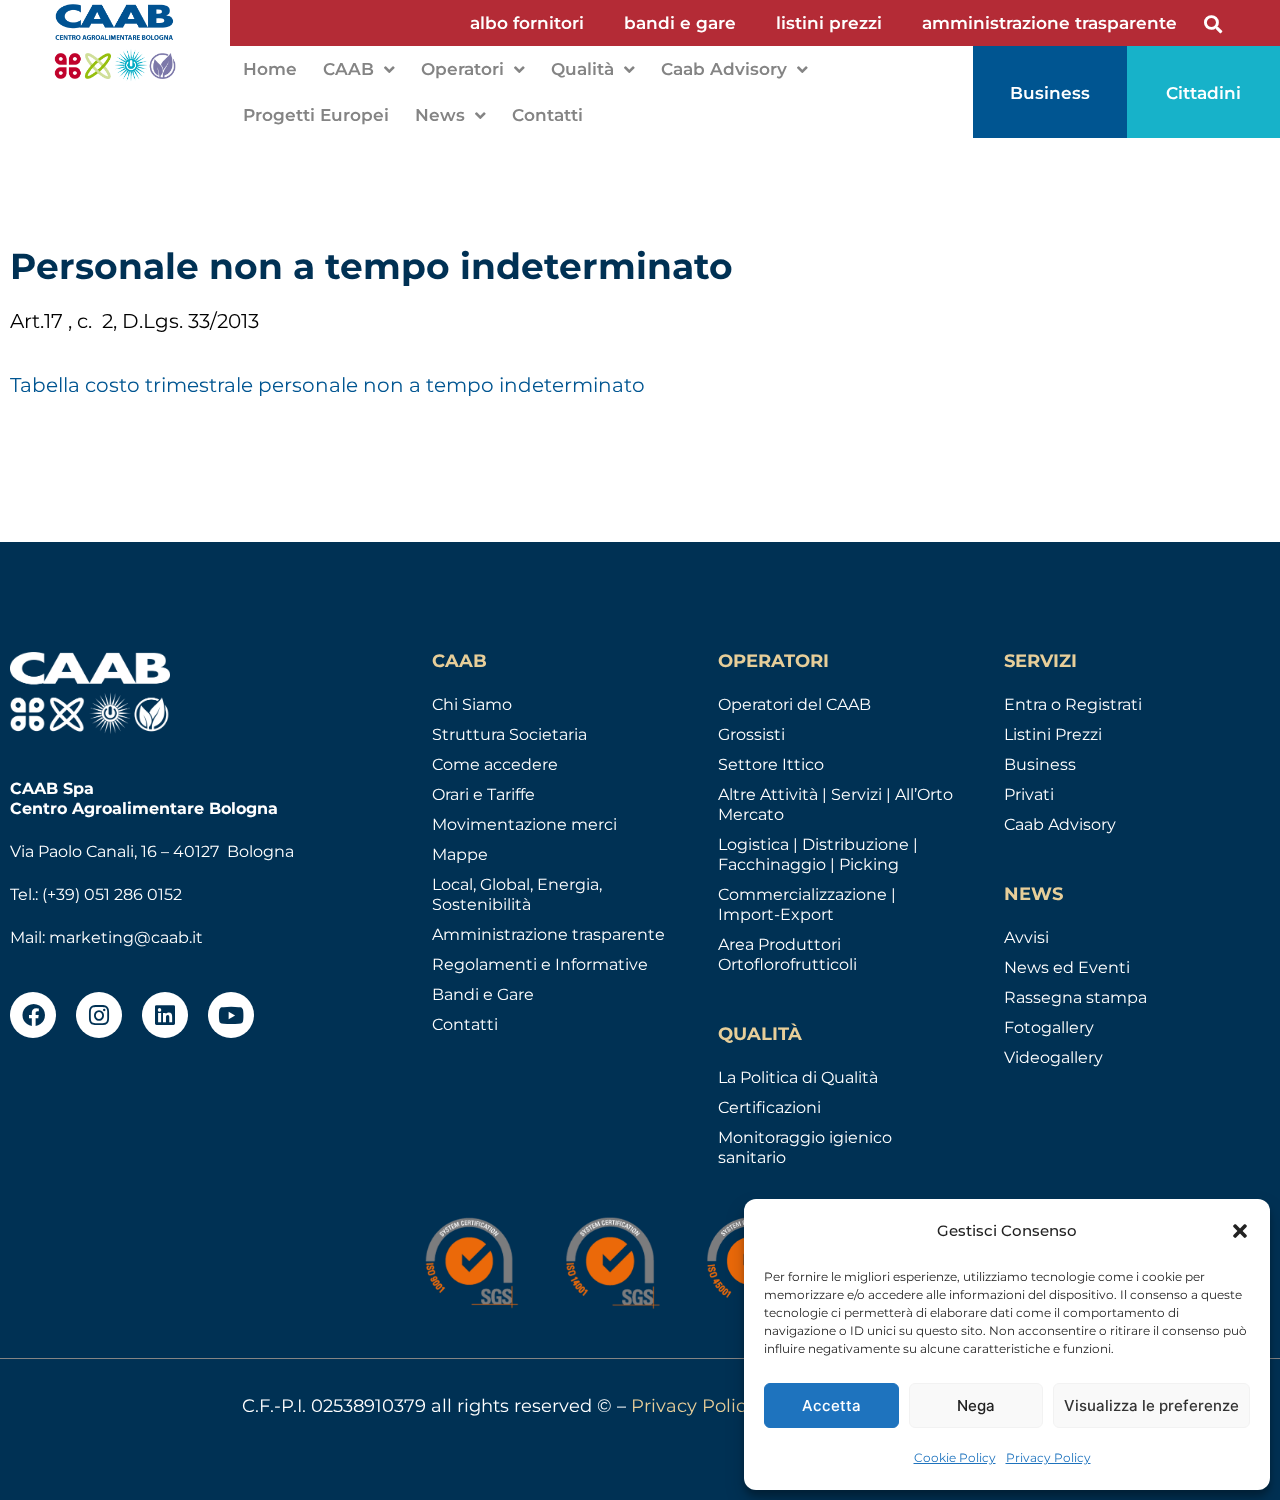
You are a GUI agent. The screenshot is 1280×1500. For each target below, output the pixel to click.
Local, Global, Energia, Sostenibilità (517, 894)
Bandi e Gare (483, 994)
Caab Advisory (724, 69)
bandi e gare (680, 23)
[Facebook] (33, 1015)
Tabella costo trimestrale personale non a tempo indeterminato (327, 385)
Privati (1029, 794)
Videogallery (1053, 1057)
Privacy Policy (1048, 1457)
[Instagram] (99, 1015)
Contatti (547, 115)
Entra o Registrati (1073, 704)
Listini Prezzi (1053, 734)
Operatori (462, 69)
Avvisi (1026, 937)
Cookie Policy (955, 1457)
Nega (976, 1405)
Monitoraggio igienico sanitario (805, 1147)
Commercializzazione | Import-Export (807, 904)
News (440, 115)
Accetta (831, 1405)
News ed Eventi (1067, 967)
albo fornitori (527, 23)
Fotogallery (1049, 1027)
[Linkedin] (165, 1015)
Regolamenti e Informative (540, 964)
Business (1040, 764)
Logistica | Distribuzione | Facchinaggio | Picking (818, 854)
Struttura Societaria (509, 734)
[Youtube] (231, 1015)
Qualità (582, 69)
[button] (1240, 1231)
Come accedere (495, 764)
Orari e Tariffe (483, 794)
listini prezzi (829, 23)
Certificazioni (769, 1107)
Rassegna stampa (1075, 997)
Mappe (460, 854)
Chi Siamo (472, 704)
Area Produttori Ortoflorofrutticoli (787, 954)
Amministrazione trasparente (548, 934)
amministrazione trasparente (1049, 23)
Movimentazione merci (524, 824)
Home (270, 69)
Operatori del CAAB (794, 704)
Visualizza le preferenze (1151, 1405)
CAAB (348, 69)
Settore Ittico (771, 764)
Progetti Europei (316, 115)
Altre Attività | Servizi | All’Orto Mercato (835, 804)
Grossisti (751, 734)
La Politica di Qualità (798, 1077)
